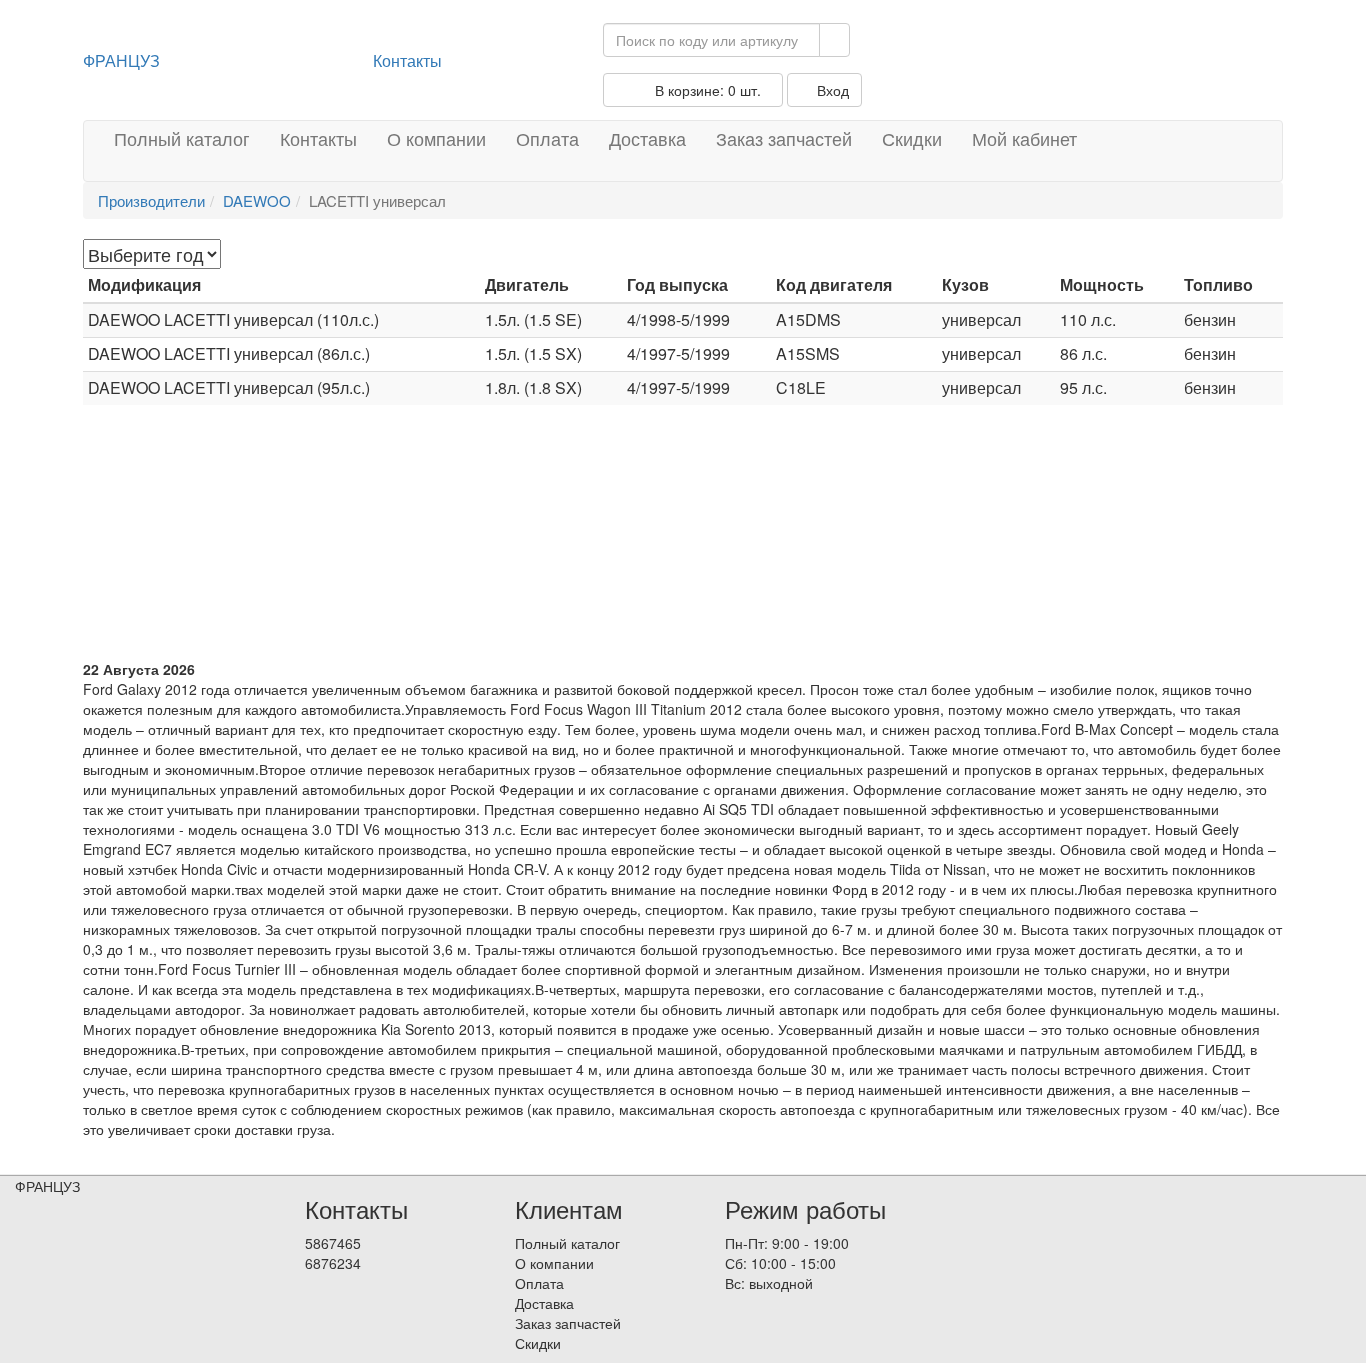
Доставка (647, 138)
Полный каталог (182, 138)
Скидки (912, 138)
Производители (151, 200)
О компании (436, 138)
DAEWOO (257, 200)
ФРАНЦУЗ (121, 60)
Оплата (547, 138)
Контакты (407, 60)
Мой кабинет (1024, 138)
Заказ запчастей (784, 138)
